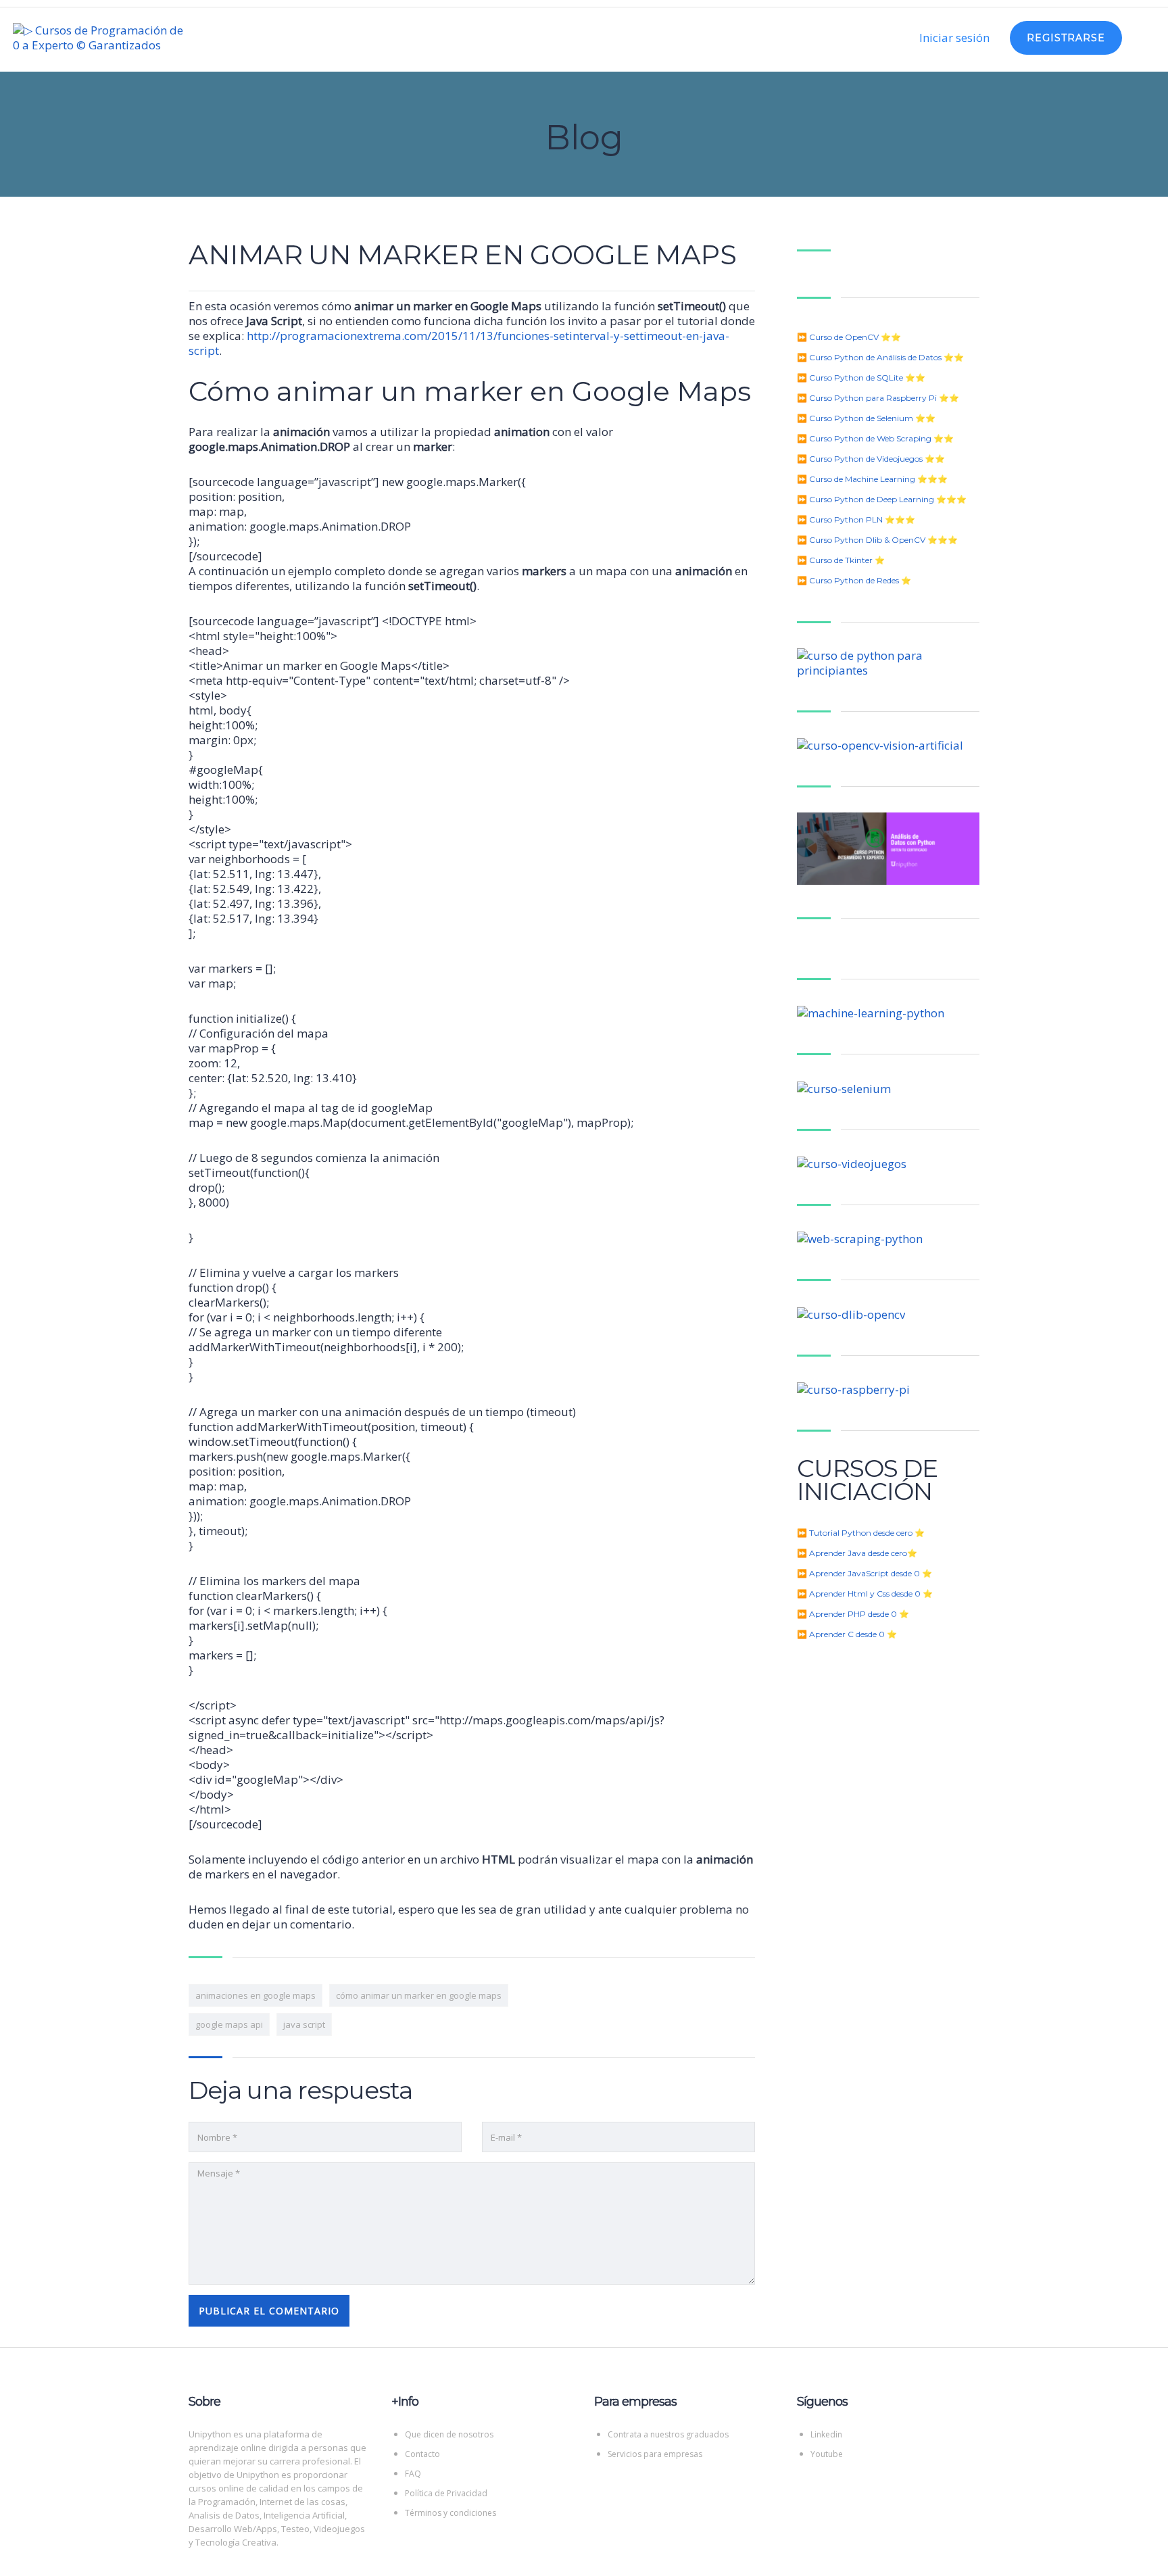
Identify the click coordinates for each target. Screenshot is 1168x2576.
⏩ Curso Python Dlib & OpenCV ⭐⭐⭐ (877, 540)
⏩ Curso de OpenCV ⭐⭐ (849, 337)
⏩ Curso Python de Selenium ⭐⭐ (866, 418)
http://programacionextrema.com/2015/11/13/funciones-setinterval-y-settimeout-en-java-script (459, 343)
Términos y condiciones (451, 2513)
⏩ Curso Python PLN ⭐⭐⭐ (856, 519)
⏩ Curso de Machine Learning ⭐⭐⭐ (872, 479)
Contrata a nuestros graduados (668, 2434)
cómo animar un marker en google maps (419, 1995)
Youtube (827, 2454)
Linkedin (826, 2434)
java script (304, 2024)
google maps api (229, 2024)
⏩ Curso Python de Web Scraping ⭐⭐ (875, 438)
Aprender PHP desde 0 (853, 1614)
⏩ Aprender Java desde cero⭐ (857, 1553)
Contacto (422, 2454)
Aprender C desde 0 (847, 1634)
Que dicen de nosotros (449, 2434)
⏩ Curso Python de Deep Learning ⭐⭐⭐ (882, 499)
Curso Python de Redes (854, 580)
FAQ (413, 2474)
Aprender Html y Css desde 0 (865, 1594)
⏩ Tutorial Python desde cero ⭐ (861, 1533)
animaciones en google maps (255, 1995)
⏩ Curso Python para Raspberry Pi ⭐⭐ (878, 398)
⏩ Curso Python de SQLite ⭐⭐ (861, 378)
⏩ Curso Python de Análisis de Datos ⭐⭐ (880, 357)
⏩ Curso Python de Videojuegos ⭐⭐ (871, 459)
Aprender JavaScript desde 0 (865, 1573)
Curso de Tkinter (841, 560)
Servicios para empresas (655, 2454)
